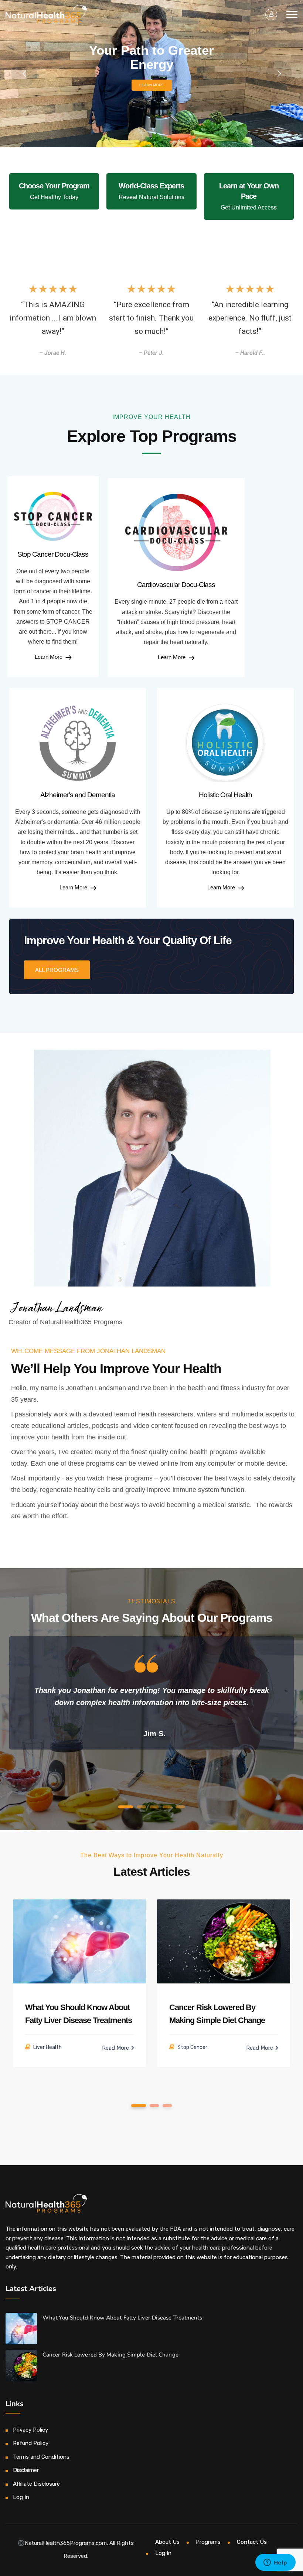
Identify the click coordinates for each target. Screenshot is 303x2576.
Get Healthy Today (54, 197)
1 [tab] (126, 1807)
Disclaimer (26, 2470)
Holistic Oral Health (225, 795)
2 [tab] (142, 1807)
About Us (167, 2542)
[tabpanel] (151, 1695)
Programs (208, 2542)
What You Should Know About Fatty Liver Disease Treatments (122, 2318)
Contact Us (252, 2542)
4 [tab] (167, 1807)
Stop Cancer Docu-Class (53, 554)
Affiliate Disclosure (36, 2484)
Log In (21, 2497)
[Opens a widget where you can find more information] (275, 2563)
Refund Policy (31, 2443)
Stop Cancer (192, 2047)
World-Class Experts (151, 186)
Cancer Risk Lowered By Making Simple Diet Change (110, 2355)
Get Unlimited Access (249, 207)
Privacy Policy (30, 2430)
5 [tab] (180, 1807)
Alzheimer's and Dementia (78, 795)
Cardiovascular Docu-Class (176, 585)
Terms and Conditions (41, 2457)
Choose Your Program (54, 186)
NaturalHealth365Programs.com (66, 2543)
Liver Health (47, 2047)
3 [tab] (154, 1807)
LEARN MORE (152, 85)
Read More (116, 2048)
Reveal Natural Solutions (151, 197)
